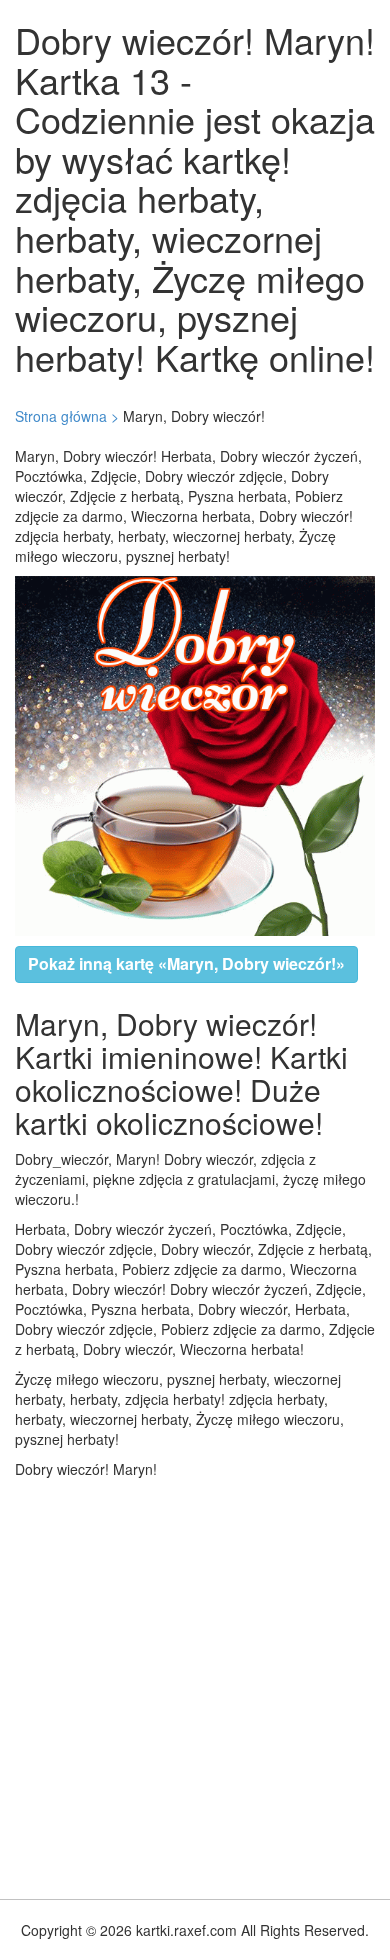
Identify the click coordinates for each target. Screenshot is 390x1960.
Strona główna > (67, 416)
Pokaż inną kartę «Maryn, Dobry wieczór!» (186, 963)
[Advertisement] (195, 1684)
